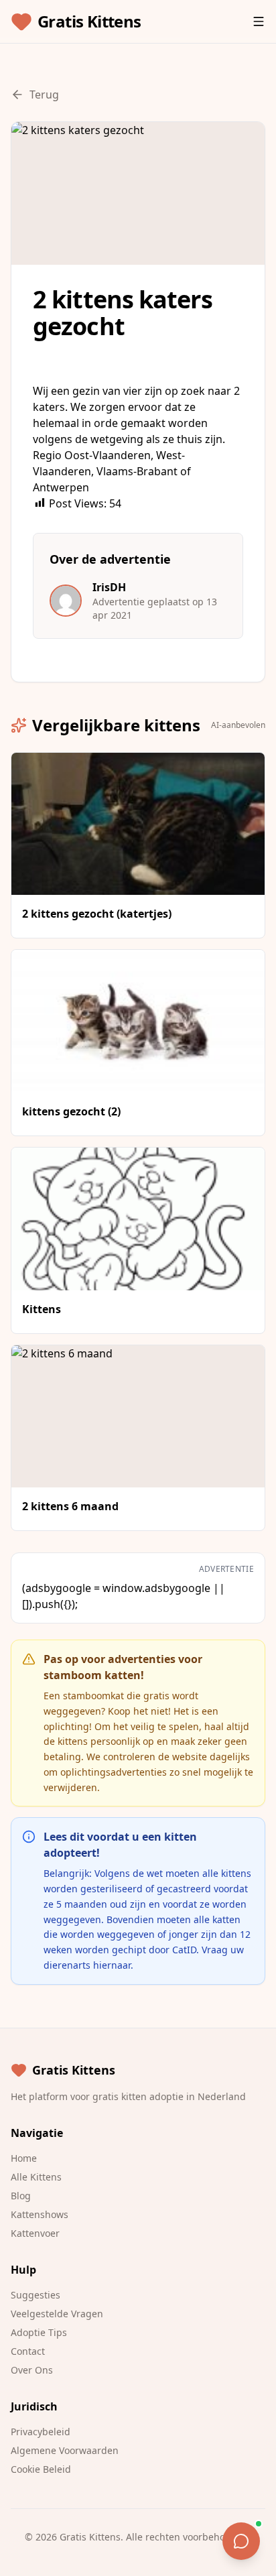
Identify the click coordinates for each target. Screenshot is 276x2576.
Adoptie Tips (39, 2332)
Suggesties (36, 2295)
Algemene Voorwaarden (65, 2450)
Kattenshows (40, 2214)
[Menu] (259, 21)
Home (24, 2158)
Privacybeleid (41, 2432)
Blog (21, 2196)
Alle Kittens (36, 2177)
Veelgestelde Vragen (57, 2314)
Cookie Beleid (41, 2469)
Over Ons (32, 2370)
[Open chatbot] (241, 2541)
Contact (28, 2351)
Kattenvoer (35, 2233)
